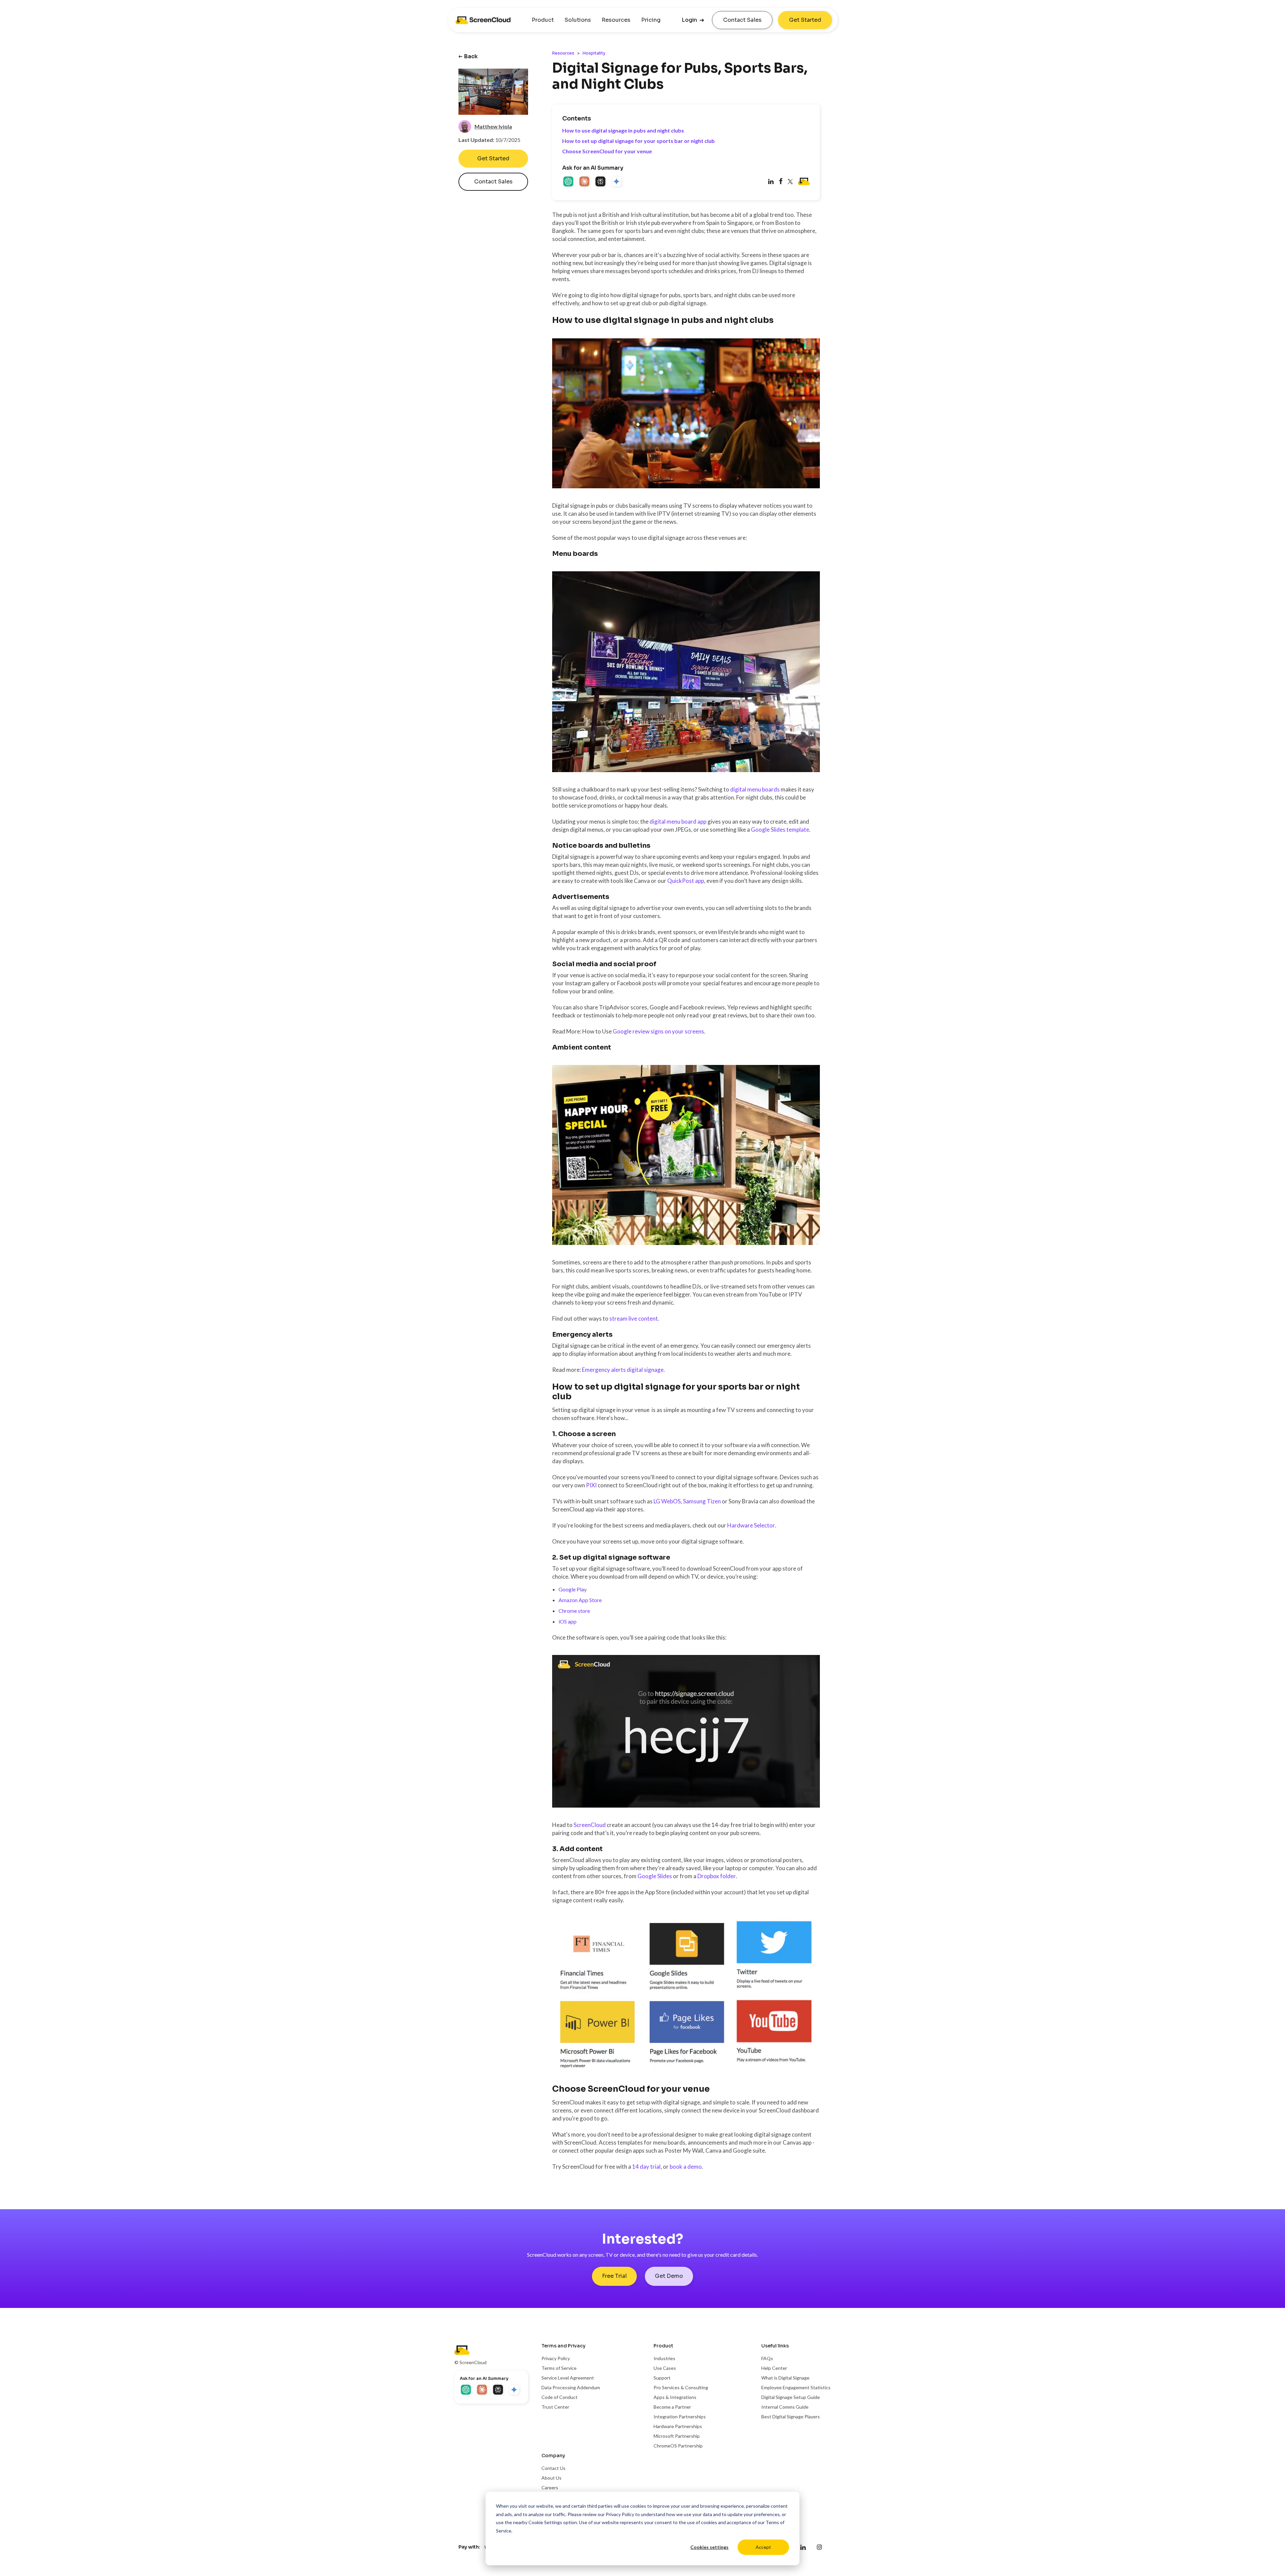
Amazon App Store (580, 1600)
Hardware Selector (751, 1525)
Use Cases (665, 2368)
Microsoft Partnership (677, 2436)
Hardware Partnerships (678, 2426)
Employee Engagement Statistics (796, 2387)
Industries (664, 2358)
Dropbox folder (717, 1876)
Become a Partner (672, 2407)
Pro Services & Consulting (681, 2387)
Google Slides (655, 1876)
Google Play (573, 1589)
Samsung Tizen (702, 1501)
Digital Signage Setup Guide (791, 2397)
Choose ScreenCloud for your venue (607, 151)
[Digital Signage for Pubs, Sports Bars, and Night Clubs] (781, 182)
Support (662, 2378)
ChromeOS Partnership (678, 2446)
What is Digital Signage (785, 2378)
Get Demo (669, 2276)
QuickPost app (686, 881)
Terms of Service (559, 2368)
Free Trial (614, 2276)
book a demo (686, 2167)
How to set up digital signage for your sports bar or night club (638, 141)
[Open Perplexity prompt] (601, 182)
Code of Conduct (560, 2397)
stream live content (634, 1318)
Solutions (578, 20)
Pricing (651, 20)
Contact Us (553, 2468)
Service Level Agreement (568, 2378)
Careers (550, 2487)
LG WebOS (667, 1501)
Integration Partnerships (680, 2417)
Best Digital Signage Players (791, 2417)
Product (543, 20)
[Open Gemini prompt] (617, 182)
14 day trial (646, 2167)
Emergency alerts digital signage (623, 1370)
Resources (616, 20)
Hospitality (594, 53)
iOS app (568, 1621)
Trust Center (555, 2407)
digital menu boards (755, 789)
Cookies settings (709, 2547)
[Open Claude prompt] (585, 182)
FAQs (767, 2358)
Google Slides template (780, 829)
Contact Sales (742, 20)
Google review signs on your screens (658, 1031)
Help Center (774, 2368)
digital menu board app (678, 821)
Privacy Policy (620, 2514)
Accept (763, 2547)
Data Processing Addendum (571, 2387)
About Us (551, 2478)
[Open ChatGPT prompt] (569, 182)
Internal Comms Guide (785, 2407)
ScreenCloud (590, 1825)
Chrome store (574, 1611)
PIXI (591, 1485)
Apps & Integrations (675, 2397)
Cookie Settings (545, 2522)
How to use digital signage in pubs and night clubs (623, 130)
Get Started (805, 20)
